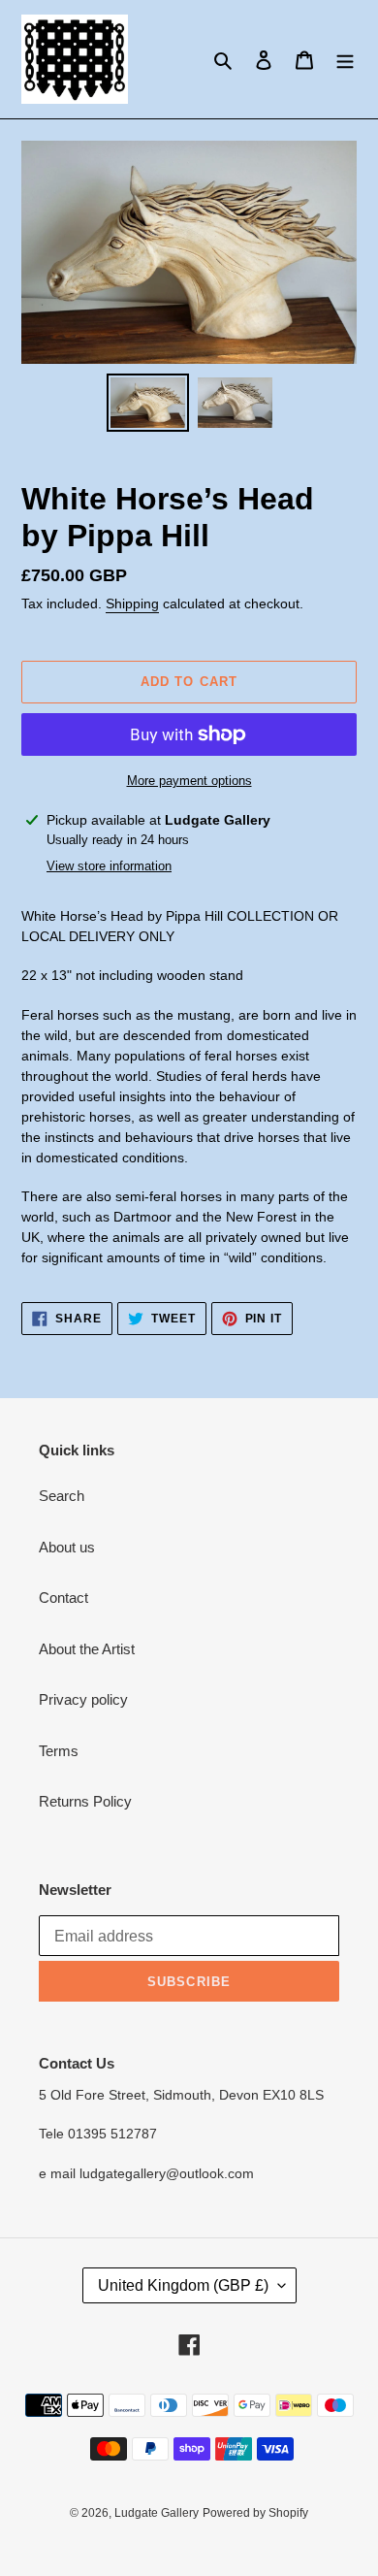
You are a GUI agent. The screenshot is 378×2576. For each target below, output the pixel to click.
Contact (63, 1598)
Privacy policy (83, 1699)
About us (67, 1547)
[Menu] (345, 60)
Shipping (132, 603)
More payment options (189, 781)
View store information (109, 866)
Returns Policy (85, 1801)
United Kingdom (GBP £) (183, 2285)
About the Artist (87, 1649)
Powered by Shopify (255, 2513)
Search (62, 1496)
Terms (59, 1751)
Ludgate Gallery (157, 2513)
